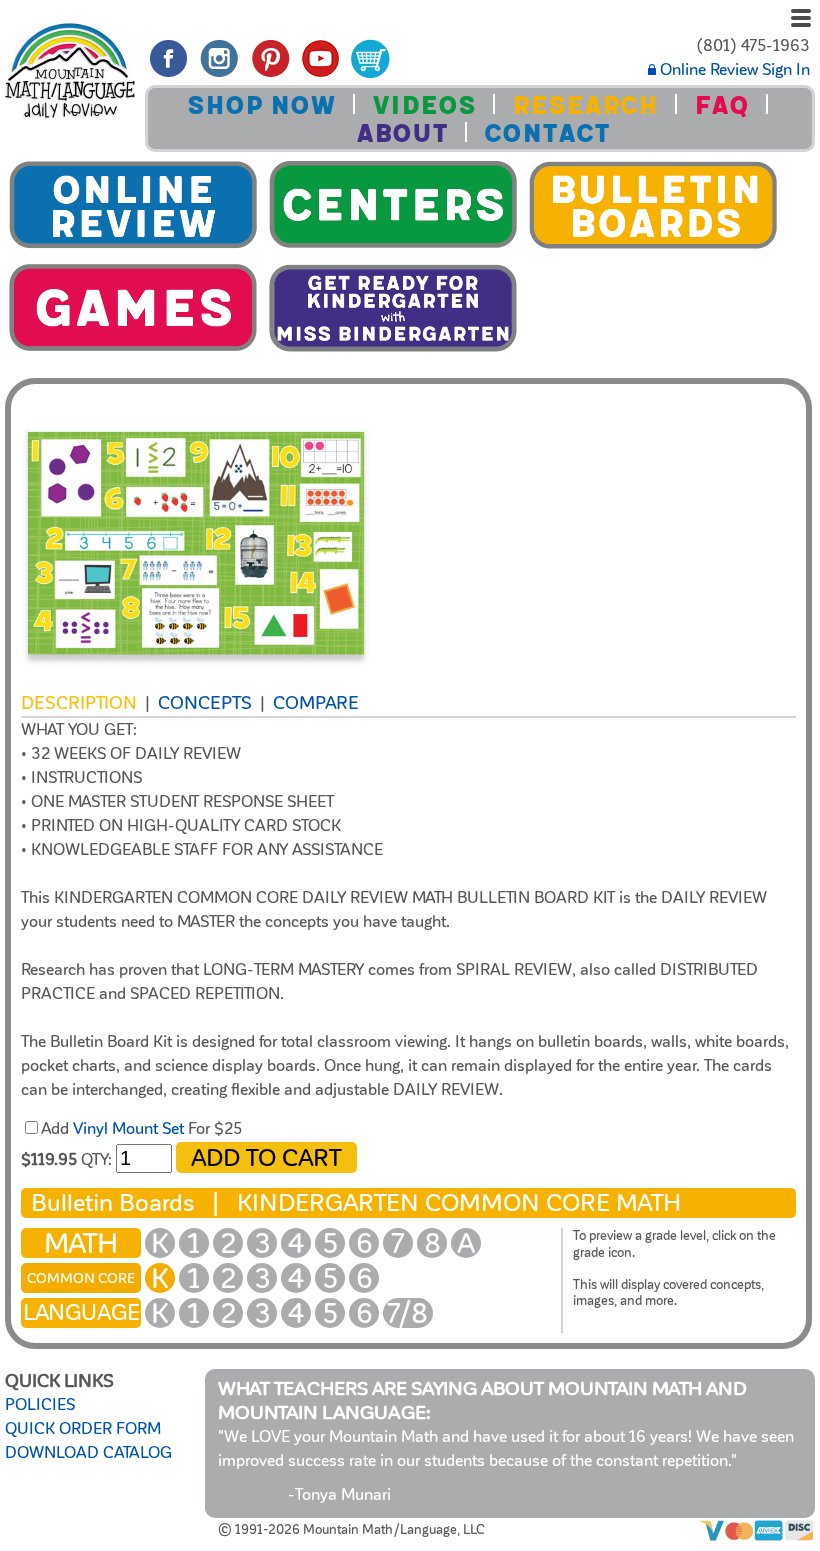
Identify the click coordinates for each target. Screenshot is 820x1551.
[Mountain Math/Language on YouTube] (321, 77)
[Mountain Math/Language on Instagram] (219, 77)
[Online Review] (133, 248)
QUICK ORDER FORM (83, 1429)
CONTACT (547, 133)
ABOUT (402, 133)
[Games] (133, 351)
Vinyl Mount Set (128, 1129)
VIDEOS (424, 105)
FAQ (721, 105)
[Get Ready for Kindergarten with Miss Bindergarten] (393, 351)
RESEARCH (585, 105)
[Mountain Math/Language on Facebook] (168, 77)
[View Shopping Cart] (370, 77)
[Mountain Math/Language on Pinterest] (270, 77)
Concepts (205, 703)
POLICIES (40, 1405)
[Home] (70, 73)
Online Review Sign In (733, 70)
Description (79, 703)
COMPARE (316, 703)
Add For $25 (141, 1129)
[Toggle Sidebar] (801, 19)
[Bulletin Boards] (653, 248)
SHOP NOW (261, 105)
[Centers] (393, 248)
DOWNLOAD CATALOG (88, 1453)
